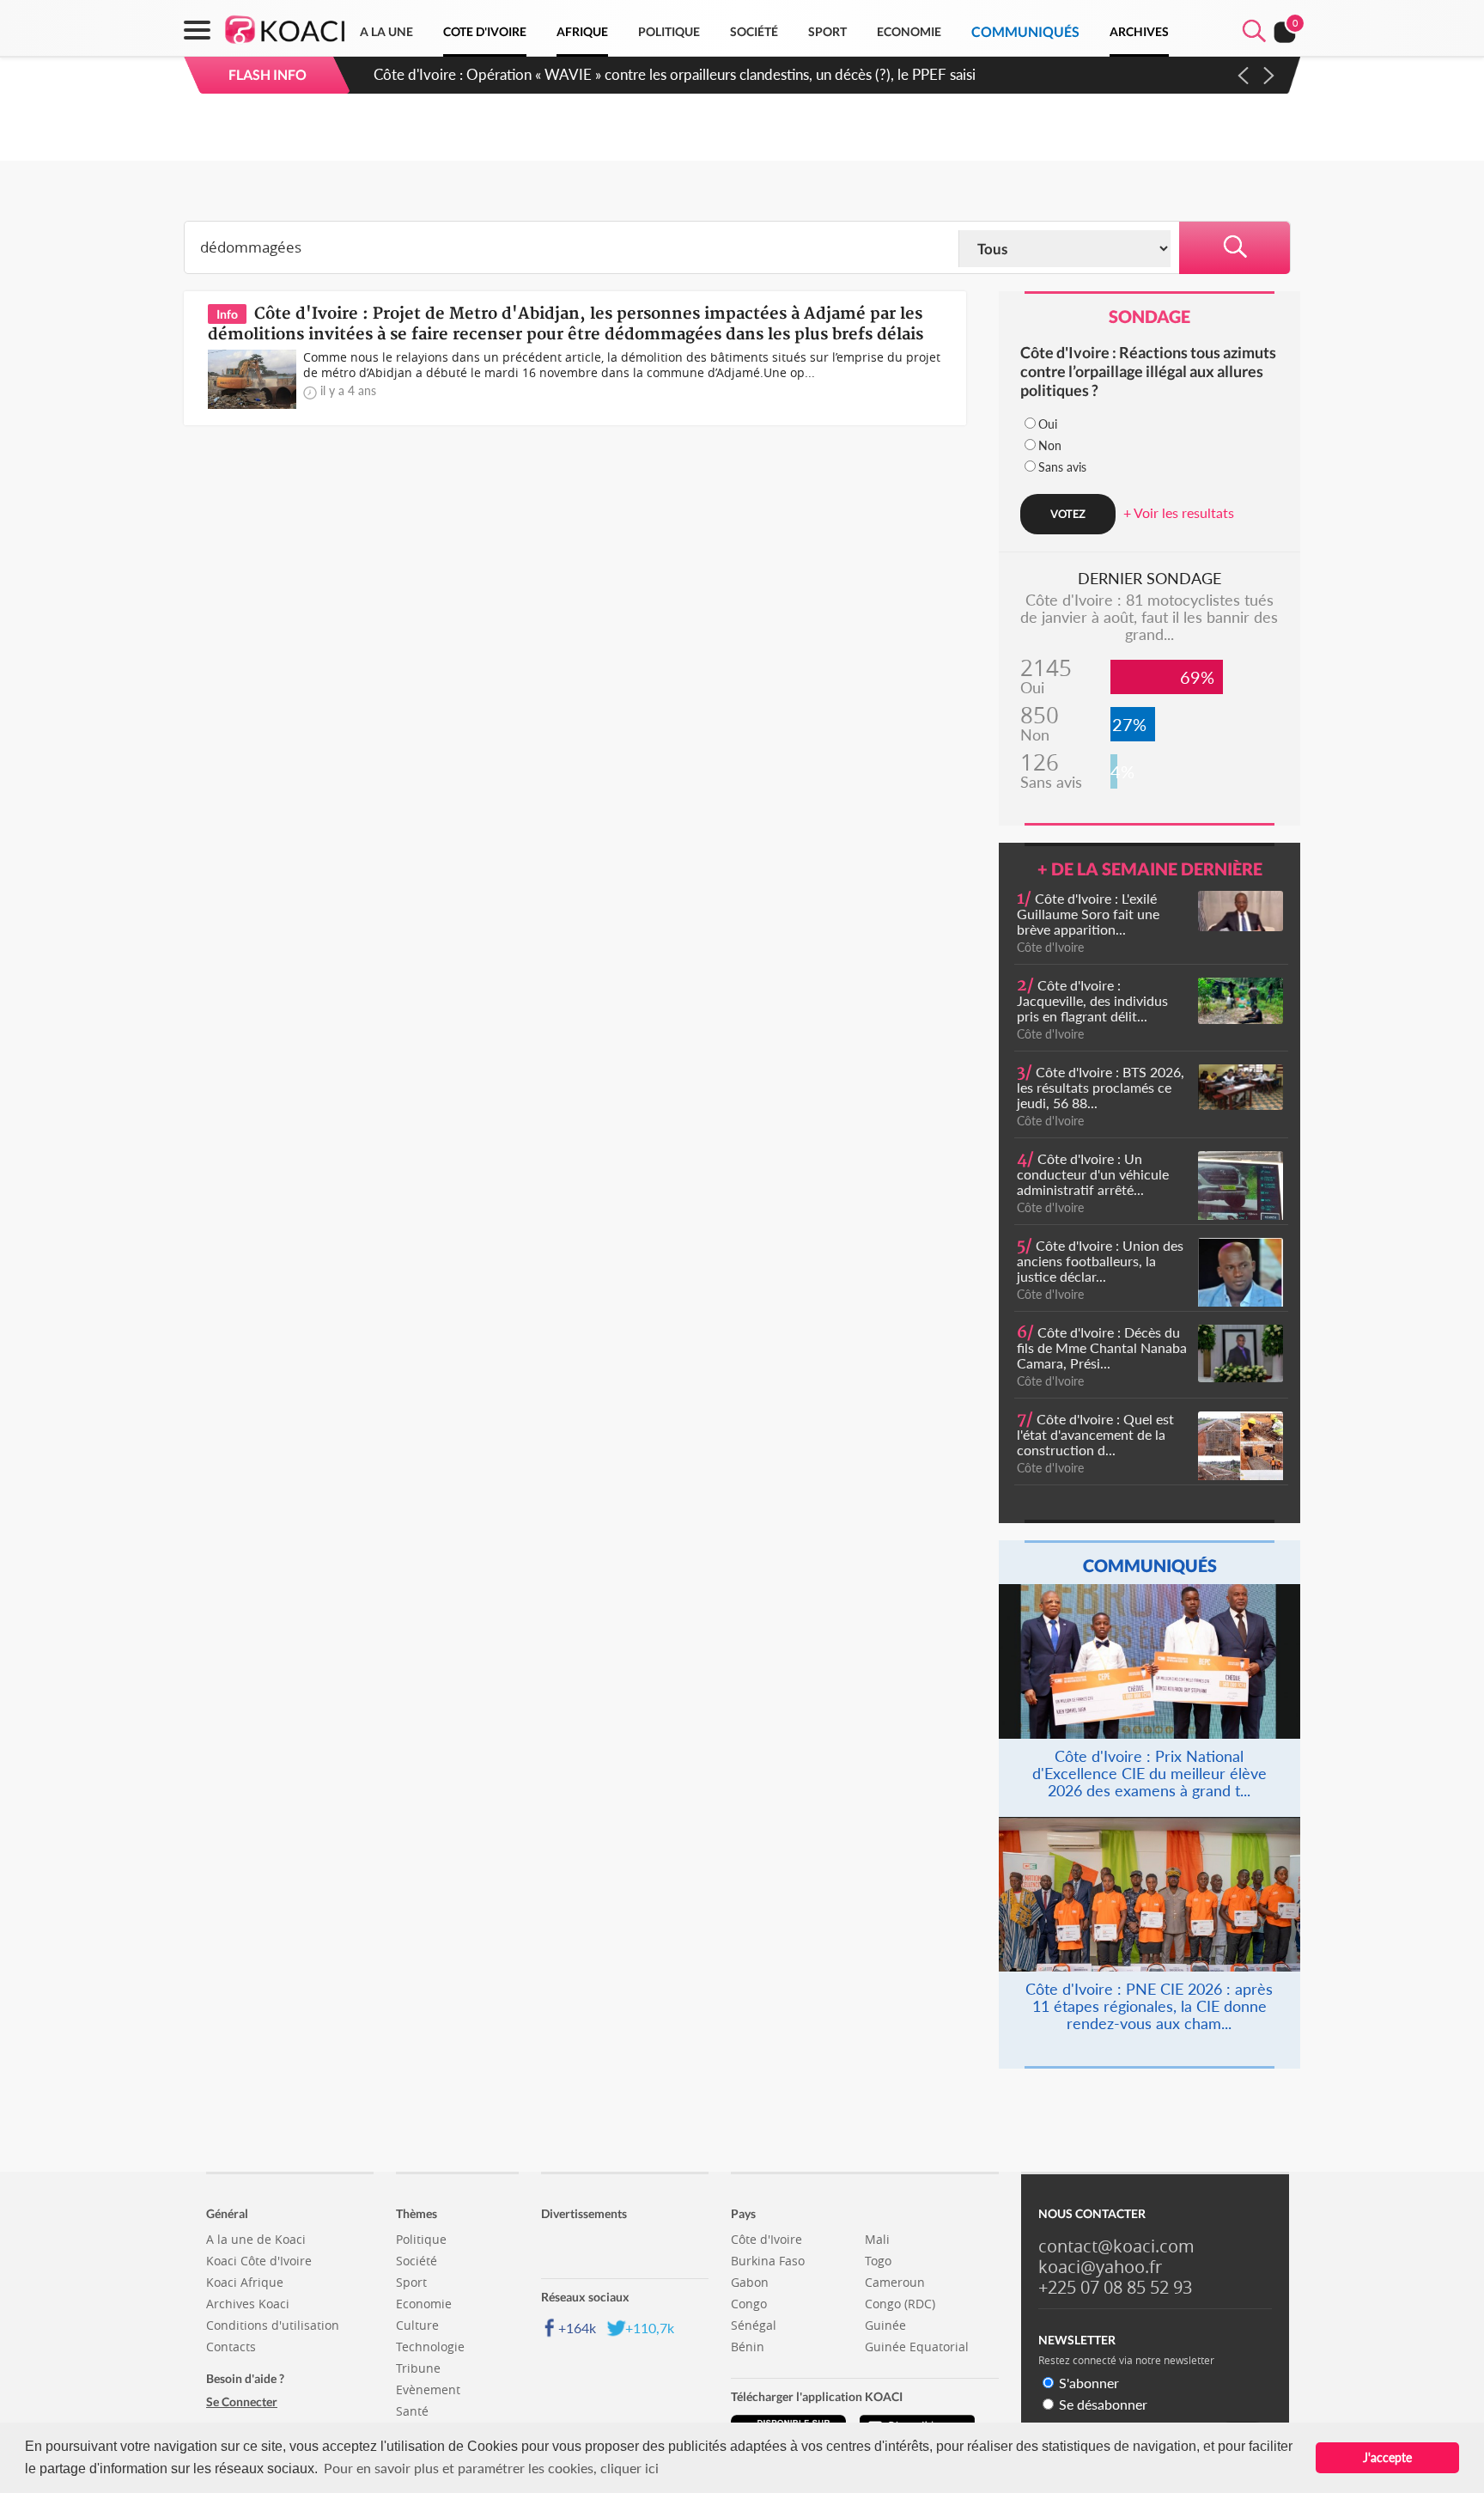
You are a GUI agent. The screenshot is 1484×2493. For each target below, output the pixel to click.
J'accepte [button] (1387, 2457)
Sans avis (1062, 467)
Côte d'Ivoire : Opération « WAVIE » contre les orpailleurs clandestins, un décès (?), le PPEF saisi (675, 74)
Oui (1048, 424)
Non (1050, 445)
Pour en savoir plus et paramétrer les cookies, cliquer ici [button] (491, 2468)
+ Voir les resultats (1179, 512)
